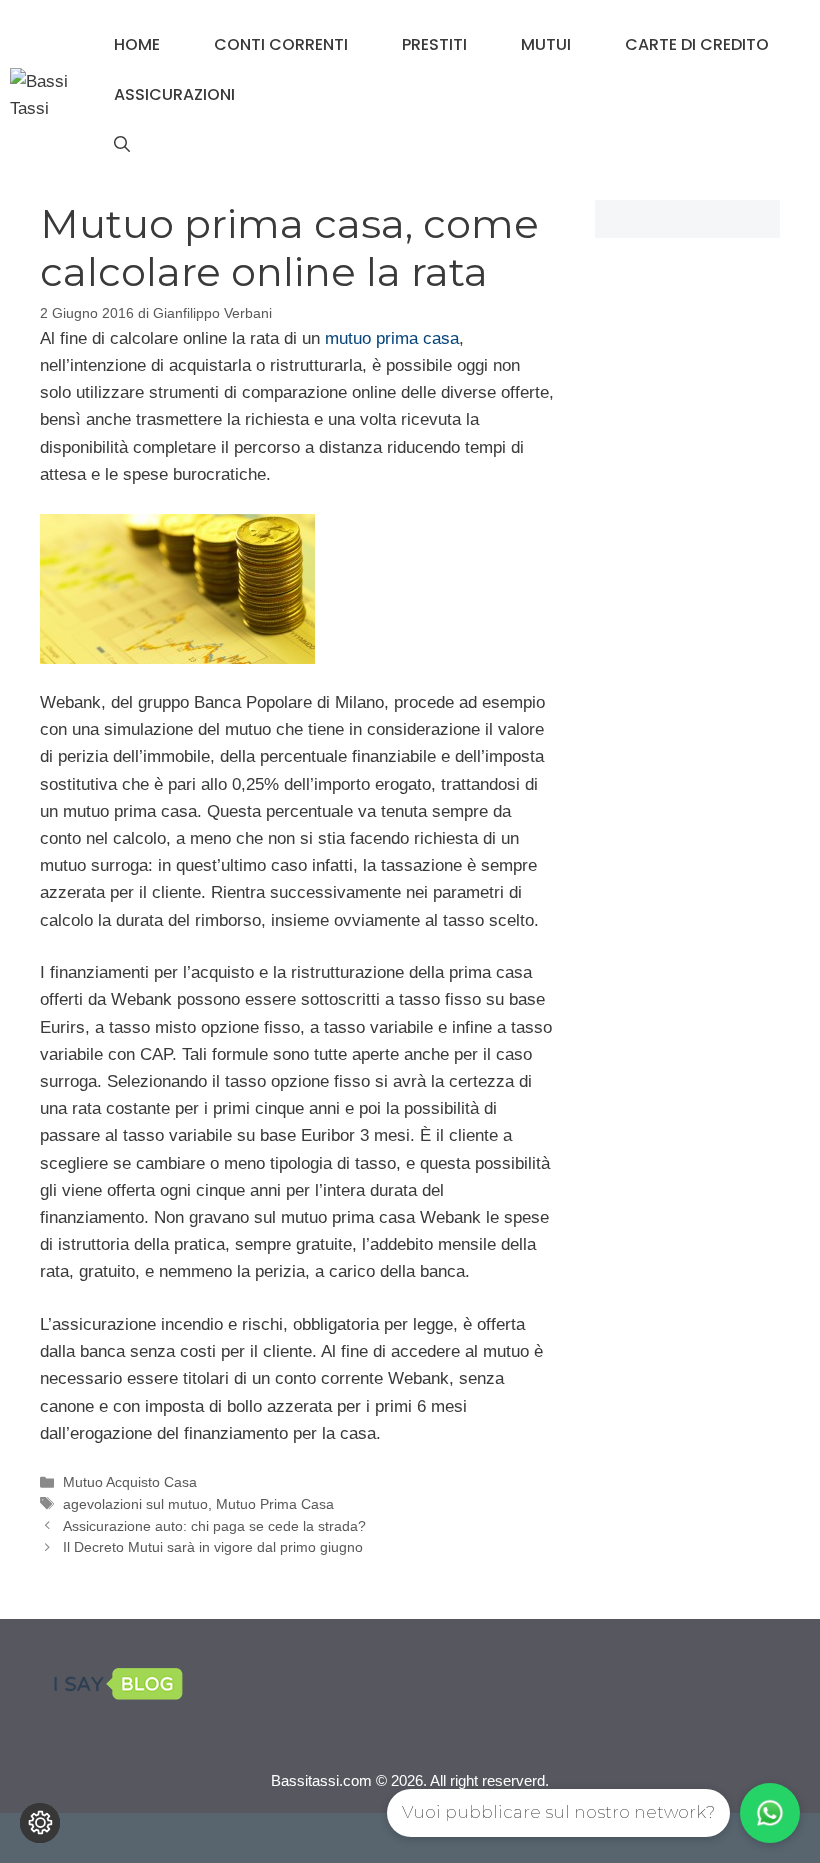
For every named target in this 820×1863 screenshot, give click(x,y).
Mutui (546, 44)
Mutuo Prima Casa (275, 1504)
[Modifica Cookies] (40, 1823)
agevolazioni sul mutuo (135, 1504)
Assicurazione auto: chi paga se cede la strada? (214, 1526)
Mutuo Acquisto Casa (130, 1482)
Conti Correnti (281, 44)
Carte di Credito (697, 44)
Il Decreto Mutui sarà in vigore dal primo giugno (213, 1547)
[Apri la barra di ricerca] (122, 145)
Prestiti (434, 44)
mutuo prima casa (392, 338)
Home (137, 44)
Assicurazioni (174, 94)
